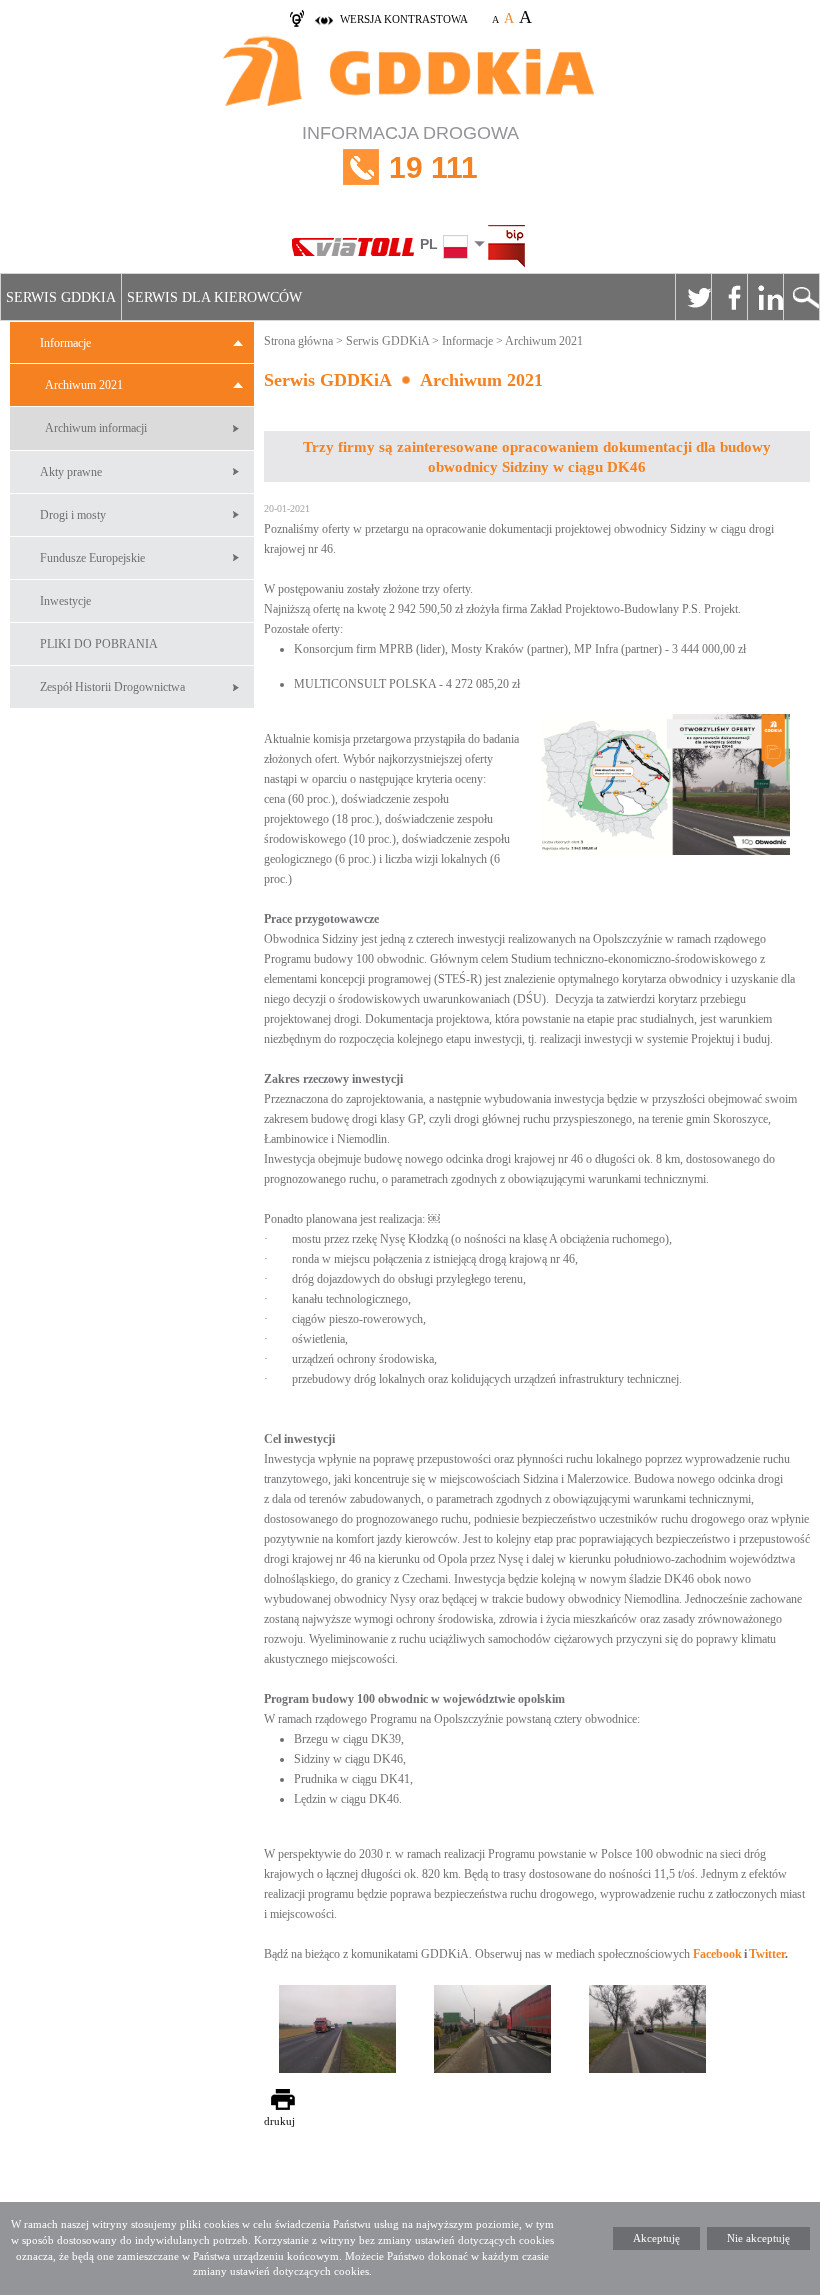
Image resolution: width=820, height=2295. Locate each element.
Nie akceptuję (758, 2238)
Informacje (65, 343)
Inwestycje (65, 601)
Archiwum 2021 (84, 385)
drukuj (279, 2121)
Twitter (693, 297)
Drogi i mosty (73, 515)
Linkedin (765, 297)
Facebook (729, 297)
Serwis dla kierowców (214, 297)
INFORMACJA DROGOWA (410, 153)
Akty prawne (71, 472)
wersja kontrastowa (404, 19)
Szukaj (801, 297)
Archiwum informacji (96, 428)
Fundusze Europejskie (92, 558)
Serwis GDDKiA (61, 297)
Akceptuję (656, 2238)
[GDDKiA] (410, 73)
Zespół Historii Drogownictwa (112, 687)
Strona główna (298, 341)
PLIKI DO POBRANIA (99, 644)
